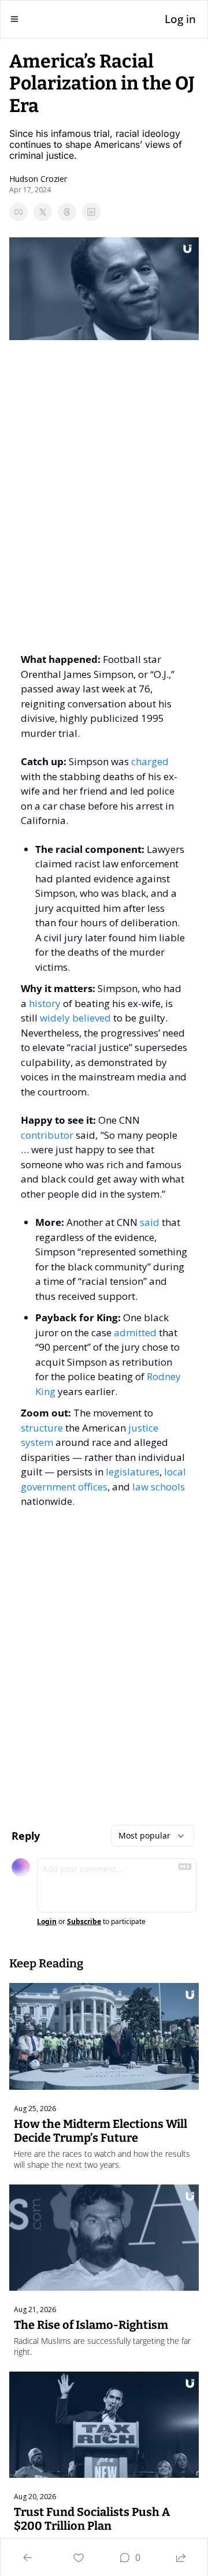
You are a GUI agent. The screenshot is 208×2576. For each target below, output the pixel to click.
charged (150, 761)
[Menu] (14, 19)
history (45, 1003)
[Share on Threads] (67, 212)
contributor (47, 1135)
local (175, 1472)
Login (47, 1922)
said (150, 1222)
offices (93, 1487)
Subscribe (84, 1922)
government (48, 1487)
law (140, 1487)
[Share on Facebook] (18, 212)
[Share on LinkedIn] (91, 212)
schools (168, 1487)
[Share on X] (43, 212)
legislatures (133, 1472)
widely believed (75, 1018)
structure (42, 1428)
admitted (135, 1332)
